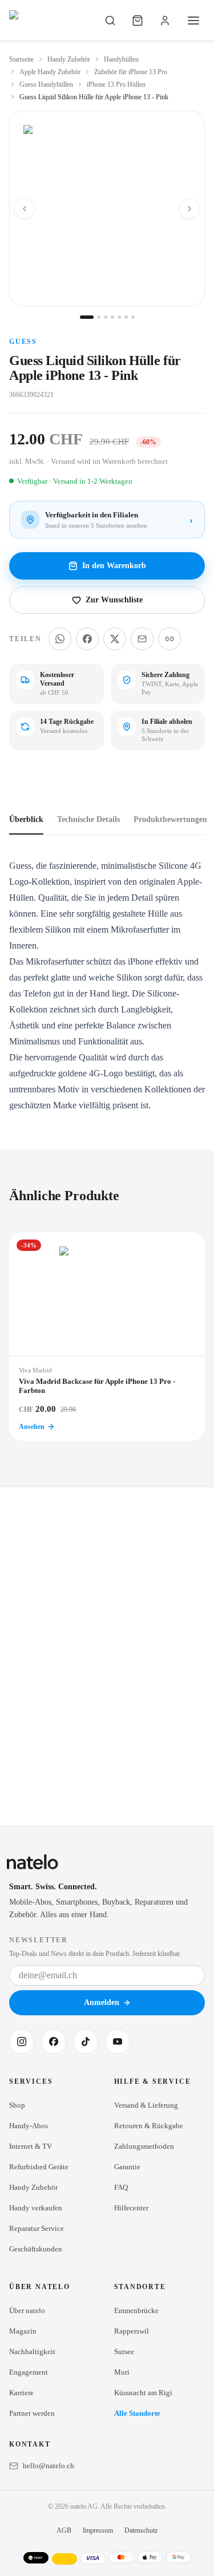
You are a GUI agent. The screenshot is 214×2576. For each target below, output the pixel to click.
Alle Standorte (137, 2413)
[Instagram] (22, 2042)
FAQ (121, 2187)
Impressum (98, 2530)
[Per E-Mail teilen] (142, 639)
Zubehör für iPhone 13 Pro (131, 72)
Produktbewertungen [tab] (170, 819)
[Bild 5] (119, 317)
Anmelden (102, 2002)
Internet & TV (31, 2146)
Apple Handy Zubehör (50, 72)
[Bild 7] (133, 317)
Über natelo (27, 2310)
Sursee (124, 2352)
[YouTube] (118, 2042)
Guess (23, 342)
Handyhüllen (121, 59)
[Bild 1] (87, 317)
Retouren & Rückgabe (149, 2126)
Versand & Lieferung (146, 2105)
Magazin (23, 2331)
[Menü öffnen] (193, 21)
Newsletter (39, 1940)
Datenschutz (141, 2530)
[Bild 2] (99, 317)
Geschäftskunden (36, 2249)
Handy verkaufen (36, 2208)
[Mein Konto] (165, 21)
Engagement (29, 2372)
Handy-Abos (29, 2126)
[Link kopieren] (169, 639)
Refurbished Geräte (39, 2167)
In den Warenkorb (114, 566)
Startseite (21, 59)
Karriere (21, 2393)
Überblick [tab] (26, 819)
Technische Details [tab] (88, 819)
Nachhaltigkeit (32, 2352)
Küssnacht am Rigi (143, 2393)
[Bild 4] (112, 317)
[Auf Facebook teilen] (87, 639)
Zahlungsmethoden (144, 2146)
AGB (64, 2530)
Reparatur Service (37, 2228)
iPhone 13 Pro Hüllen (116, 84)
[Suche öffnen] (110, 21)
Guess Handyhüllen (46, 84)
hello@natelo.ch (49, 2466)
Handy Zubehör (69, 59)
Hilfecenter (131, 2208)
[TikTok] (86, 2042)
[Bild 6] (126, 317)
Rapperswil (132, 2331)
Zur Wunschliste (114, 600)
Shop (17, 2105)
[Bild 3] (106, 317)
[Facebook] (54, 2042)
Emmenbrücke (136, 2310)
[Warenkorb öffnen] (138, 21)
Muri (122, 2372)
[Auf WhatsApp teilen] (60, 639)
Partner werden (32, 2413)
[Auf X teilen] (115, 639)
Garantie (127, 2167)
